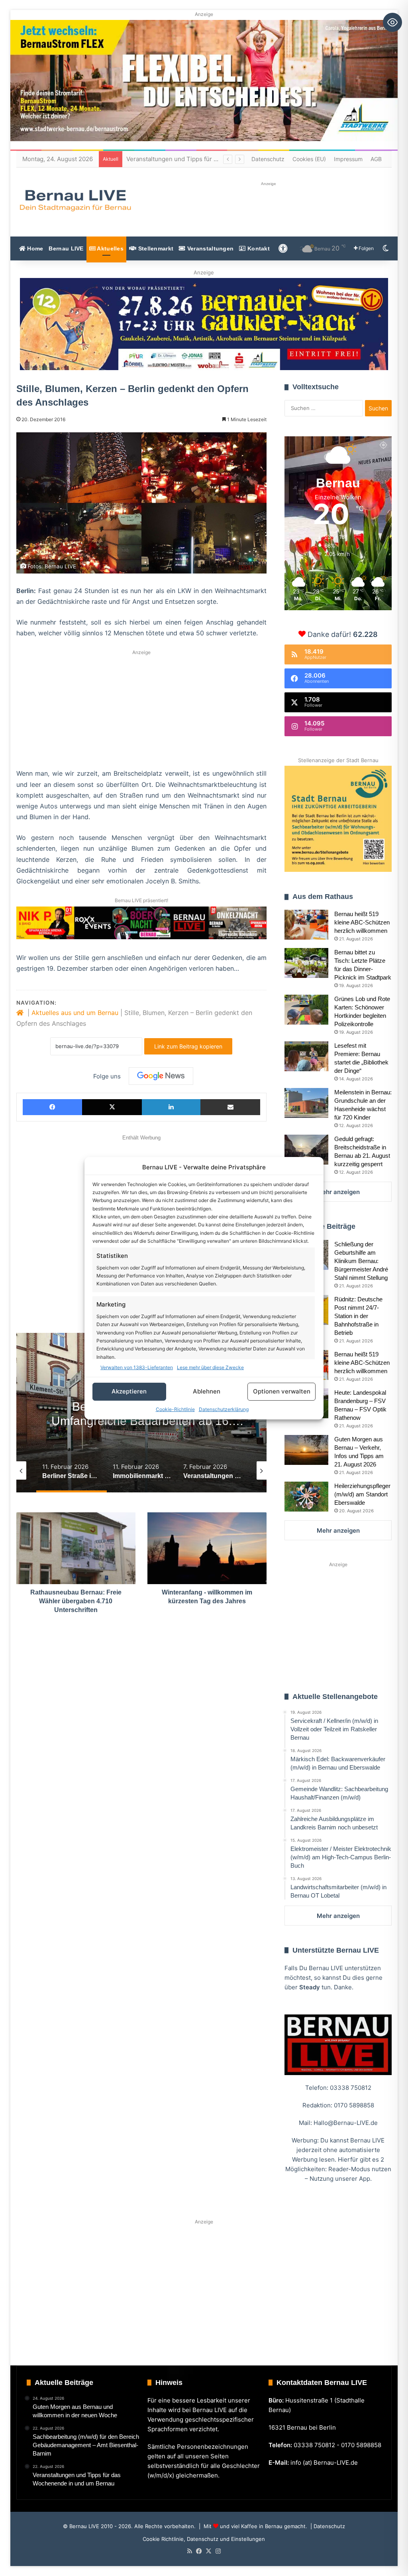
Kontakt (258, 248)
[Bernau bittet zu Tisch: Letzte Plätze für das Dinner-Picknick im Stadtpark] (306, 963)
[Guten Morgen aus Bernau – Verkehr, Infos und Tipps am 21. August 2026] (306, 1450)
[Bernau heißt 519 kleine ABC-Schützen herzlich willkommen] (306, 925)
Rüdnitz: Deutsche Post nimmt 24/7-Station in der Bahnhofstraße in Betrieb (358, 1316)
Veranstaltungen (210, 248)
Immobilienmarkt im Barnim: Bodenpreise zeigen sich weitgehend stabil (142, 1421)
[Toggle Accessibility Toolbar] (392, 22)
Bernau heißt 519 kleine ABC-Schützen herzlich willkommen (362, 922)
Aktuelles (110, 248)
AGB (376, 159)
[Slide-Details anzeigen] (204, 324)
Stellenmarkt (155, 248)
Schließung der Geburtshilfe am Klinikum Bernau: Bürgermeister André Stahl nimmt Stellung (361, 1261)
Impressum (348, 159)
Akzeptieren (129, 1391)
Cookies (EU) (309, 159)
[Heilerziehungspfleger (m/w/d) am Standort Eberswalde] (306, 1497)
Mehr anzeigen (338, 1192)
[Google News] (161, 1076)
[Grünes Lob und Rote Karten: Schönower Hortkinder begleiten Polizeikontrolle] (306, 1010)
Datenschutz (268, 159)
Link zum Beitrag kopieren (188, 1046)
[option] (72, 1470)
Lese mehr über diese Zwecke (210, 1367)
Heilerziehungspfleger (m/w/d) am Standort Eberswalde (362, 1494)
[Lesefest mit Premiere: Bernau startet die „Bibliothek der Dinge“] (306, 1056)
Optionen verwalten (282, 1391)
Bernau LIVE (66, 248)
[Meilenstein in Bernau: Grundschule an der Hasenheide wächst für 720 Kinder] (306, 1103)
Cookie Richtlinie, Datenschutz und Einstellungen (204, 2539)
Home (34, 248)
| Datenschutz (327, 2526)
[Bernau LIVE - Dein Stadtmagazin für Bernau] (75, 200)
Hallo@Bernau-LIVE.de (346, 2123)
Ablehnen (207, 1391)
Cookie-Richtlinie (175, 1409)
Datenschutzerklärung (224, 1409)
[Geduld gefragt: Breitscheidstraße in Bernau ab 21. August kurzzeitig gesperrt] (306, 1150)
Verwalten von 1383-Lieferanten (137, 1367)
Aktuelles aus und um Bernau (75, 1013)
